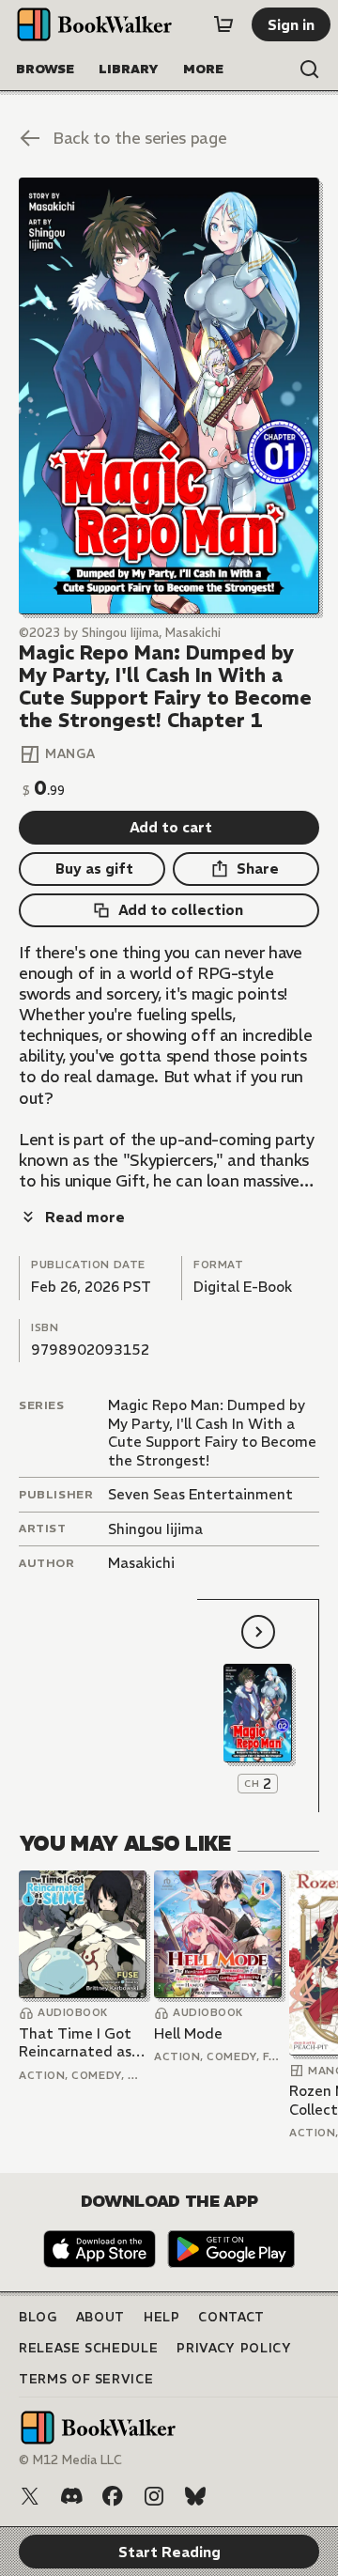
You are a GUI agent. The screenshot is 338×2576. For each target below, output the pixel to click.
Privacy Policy (234, 2348)
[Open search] (310, 70)
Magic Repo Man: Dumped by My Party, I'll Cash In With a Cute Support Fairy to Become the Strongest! (212, 1433)
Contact (231, 2317)
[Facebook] (113, 2496)
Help (162, 2317)
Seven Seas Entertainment (200, 1494)
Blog (38, 2317)
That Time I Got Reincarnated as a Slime (81, 2043)
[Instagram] (154, 2496)
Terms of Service (86, 2379)
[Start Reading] (169, 396)
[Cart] (223, 24)
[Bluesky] (195, 2496)
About (100, 2317)
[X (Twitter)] (30, 2496)
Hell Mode (188, 2033)
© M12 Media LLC (70, 2460)
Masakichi (141, 1563)
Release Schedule (88, 2348)
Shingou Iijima (155, 1529)
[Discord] (71, 2496)
